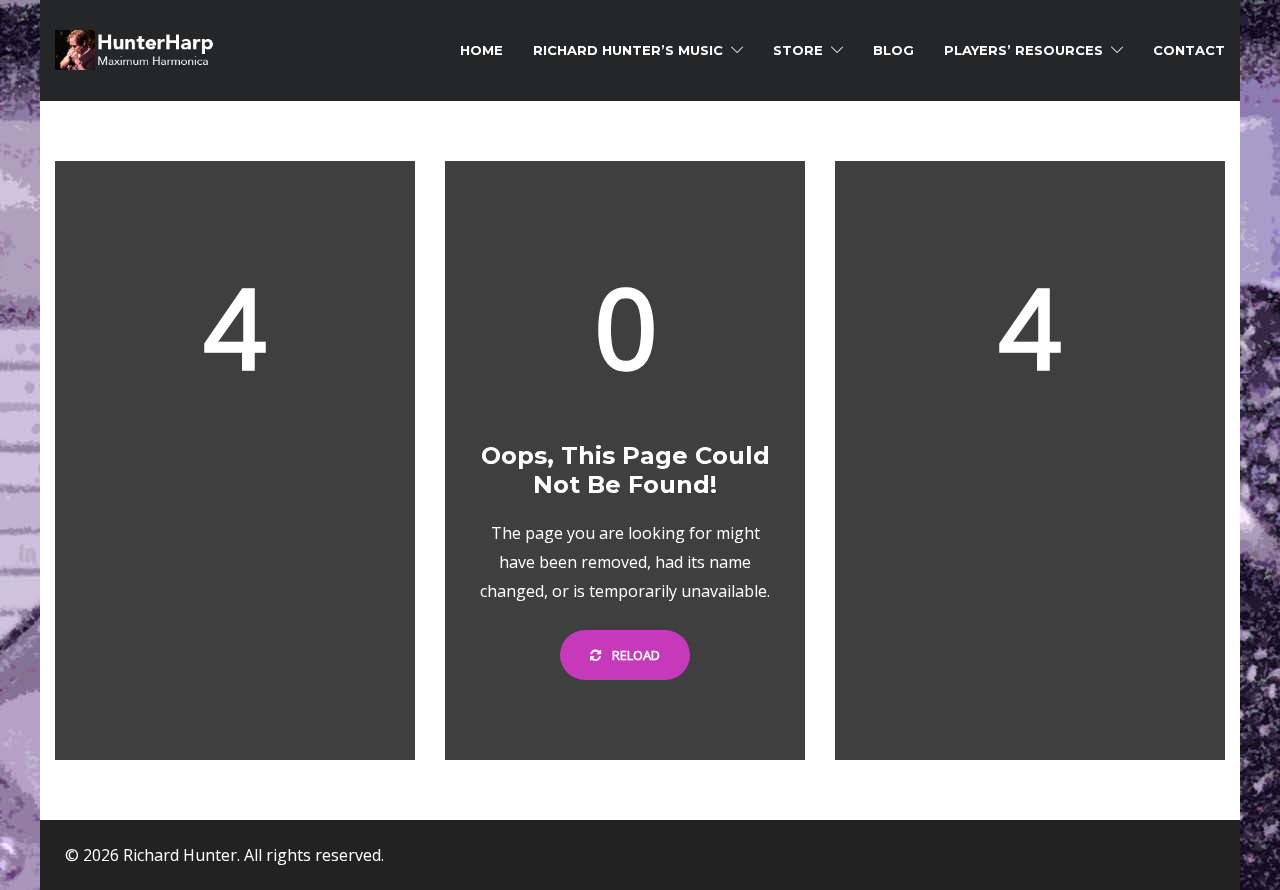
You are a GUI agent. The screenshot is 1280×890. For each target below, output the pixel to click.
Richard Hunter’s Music (628, 50)
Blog (893, 50)
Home (481, 50)
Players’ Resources (1023, 50)
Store (798, 50)
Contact (1189, 50)
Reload (634, 655)
